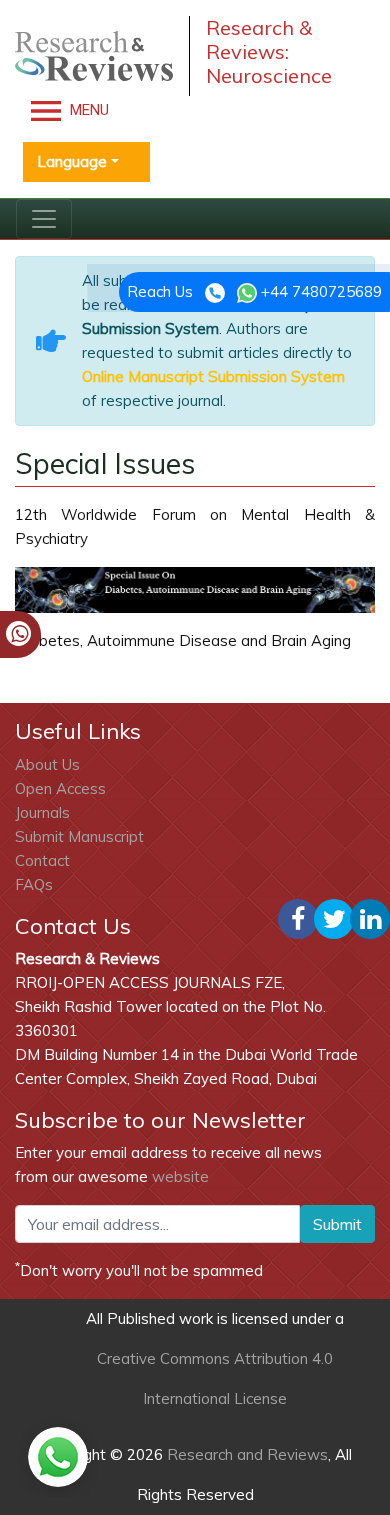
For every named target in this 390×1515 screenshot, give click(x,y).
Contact (42, 860)
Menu (87, 110)
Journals (42, 812)
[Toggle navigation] (44, 219)
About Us (47, 764)
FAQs (34, 884)
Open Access (60, 788)
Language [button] (72, 161)
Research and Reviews (245, 1454)
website (180, 1176)
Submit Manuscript (79, 836)
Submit (337, 1224)
